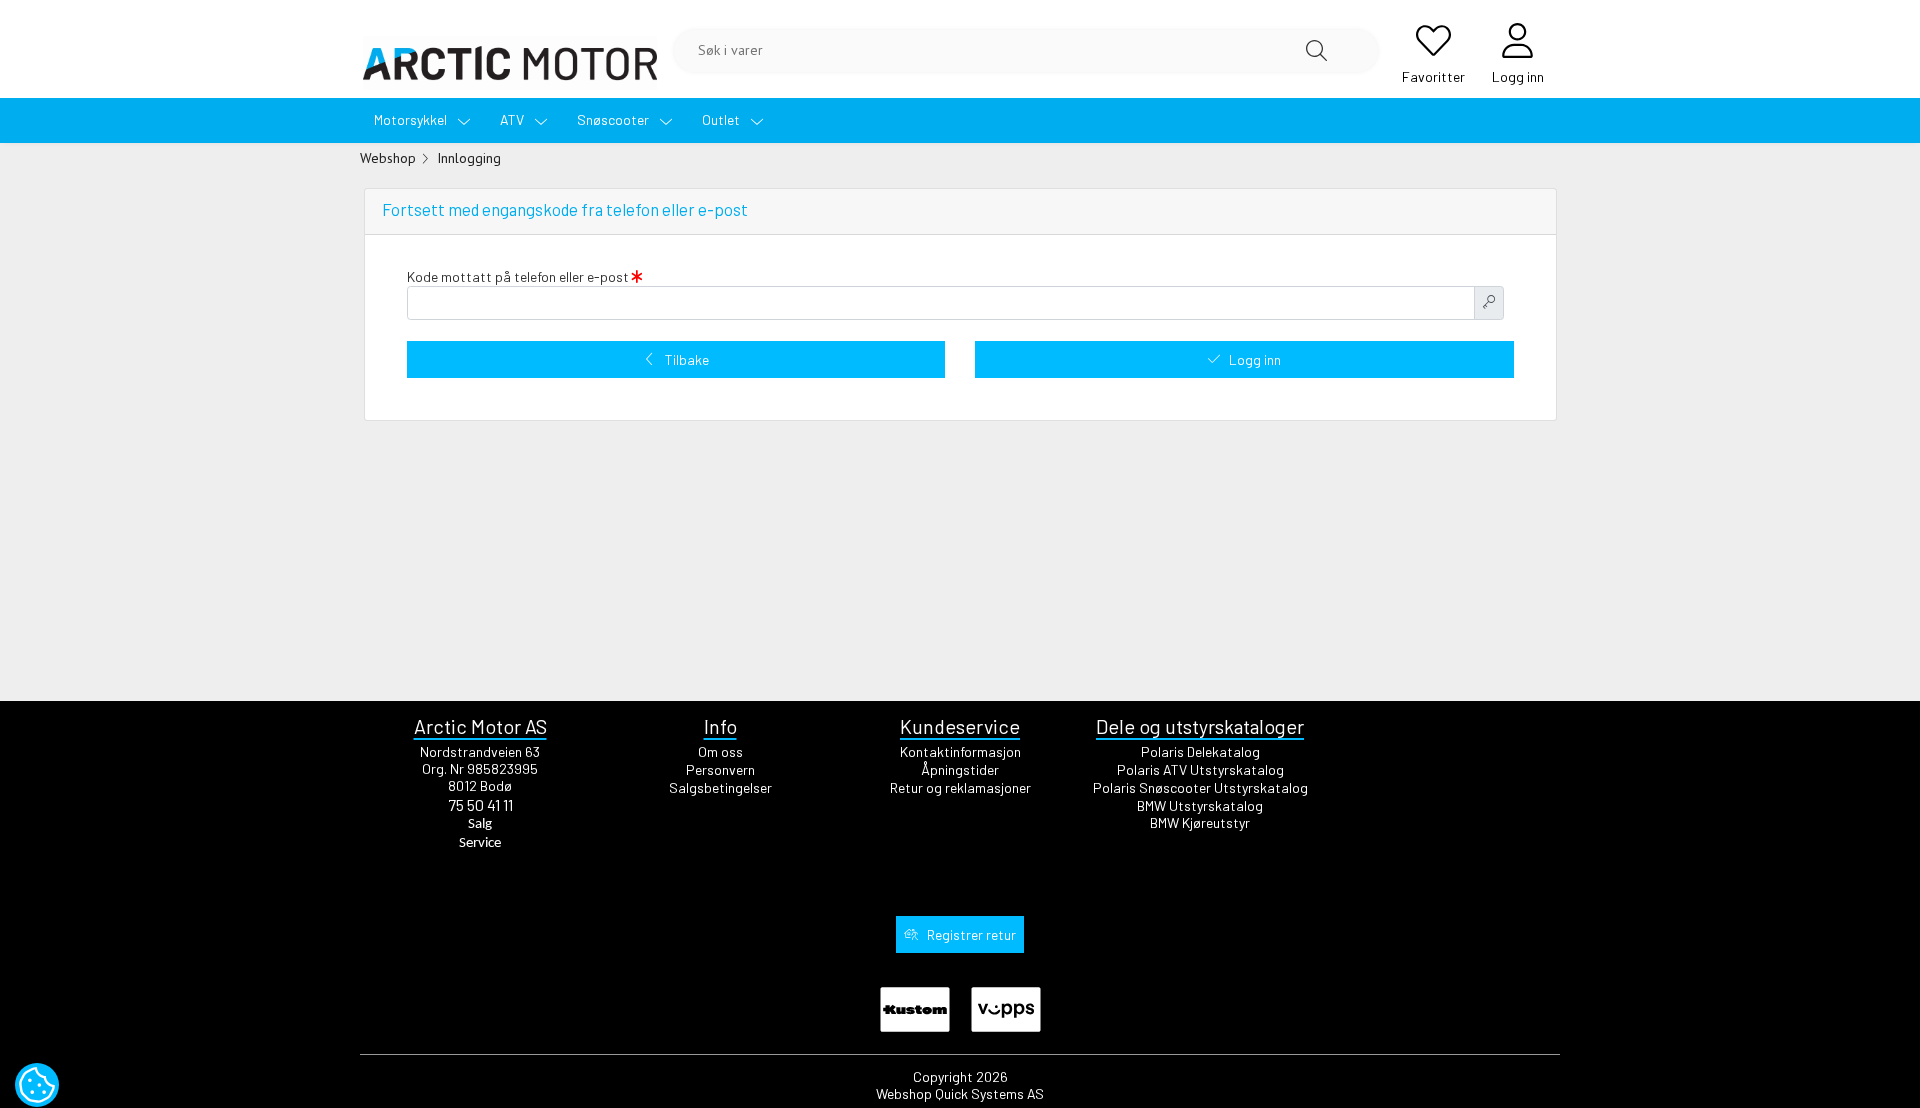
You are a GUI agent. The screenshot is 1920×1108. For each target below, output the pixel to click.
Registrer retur (971, 934)
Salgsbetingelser (720, 787)
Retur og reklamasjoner (960, 787)
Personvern (720, 769)
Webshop (388, 158)
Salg (480, 824)
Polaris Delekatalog (1200, 751)
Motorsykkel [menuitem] (412, 119)
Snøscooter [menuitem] (614, 119)
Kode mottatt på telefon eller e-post (519, 277)
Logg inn (1255, 359)
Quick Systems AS (989, 1093)
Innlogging (469, 158)
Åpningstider (960, 769)
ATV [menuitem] (513, 119)
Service (480, 843)
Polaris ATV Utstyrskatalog (1200, 769)
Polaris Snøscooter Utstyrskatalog (1200, 787)
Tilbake (687, 359)
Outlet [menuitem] (722, 119)
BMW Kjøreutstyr (1200, 822)
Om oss (720, 751)
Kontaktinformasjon (960, 751)
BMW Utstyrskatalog (1200, 805)
